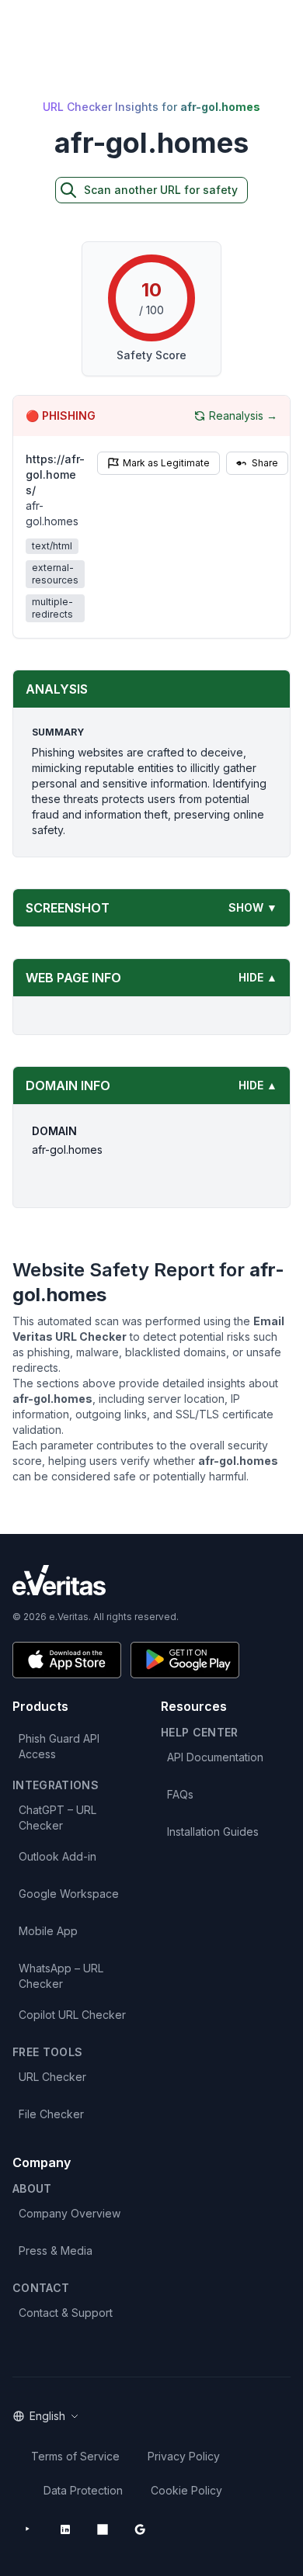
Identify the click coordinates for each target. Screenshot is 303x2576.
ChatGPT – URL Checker (57, 1818)
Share (265, 463)
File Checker (51, 2114)
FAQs (180, 1794)
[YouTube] (28, 2529)
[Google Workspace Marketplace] (140, 2529)
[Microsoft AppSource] (103, 2529)
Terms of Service (75, 2456)
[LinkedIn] (65, 2529)
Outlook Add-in (57, 1856)
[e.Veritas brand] (151, 1580)
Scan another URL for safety (161, 190)
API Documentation (215, 1757)
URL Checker (52, 2077)
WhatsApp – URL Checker (61, 1976)
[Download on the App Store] (67, 1660)
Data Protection (83, 2490)
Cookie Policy (186, 2490)
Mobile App (48, 1931)
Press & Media (56, 2251)
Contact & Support (66, 2313)
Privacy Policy (184, 2456)
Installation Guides (213, 1832)
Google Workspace (69, 1894)
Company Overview (70, 2213)
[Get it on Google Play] (185, 1660)
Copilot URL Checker (72, 2015)
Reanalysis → (243, 415)
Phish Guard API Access (59, 1746)
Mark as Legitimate (166, 463)
